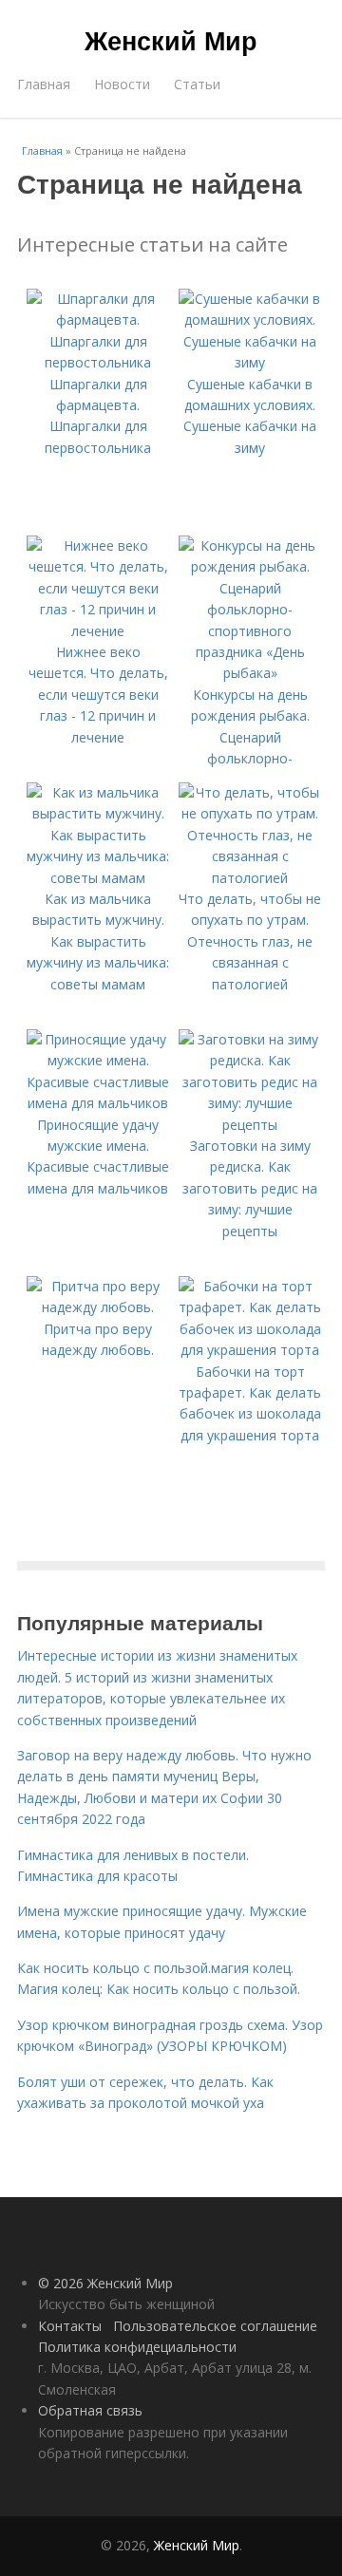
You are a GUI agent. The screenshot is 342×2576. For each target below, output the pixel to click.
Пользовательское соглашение (215, 2326)
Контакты (70, 2326)
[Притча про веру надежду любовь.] (98, 1307)
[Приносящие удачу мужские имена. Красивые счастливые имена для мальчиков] (98, 1103)
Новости (122, 84)
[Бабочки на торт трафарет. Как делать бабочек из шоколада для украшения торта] (250, 1350)
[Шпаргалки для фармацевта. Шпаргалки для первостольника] (98, 362)
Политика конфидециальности (137, 2347)
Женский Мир (171, 40)
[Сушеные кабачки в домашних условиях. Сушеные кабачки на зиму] (250, 362)
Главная (44, 84)
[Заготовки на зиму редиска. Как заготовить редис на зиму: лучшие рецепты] (250, 1125)
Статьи (197, 84)
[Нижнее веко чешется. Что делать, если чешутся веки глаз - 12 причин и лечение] (98, 631)
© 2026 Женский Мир (105, 2283)
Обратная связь (90, 2410)
